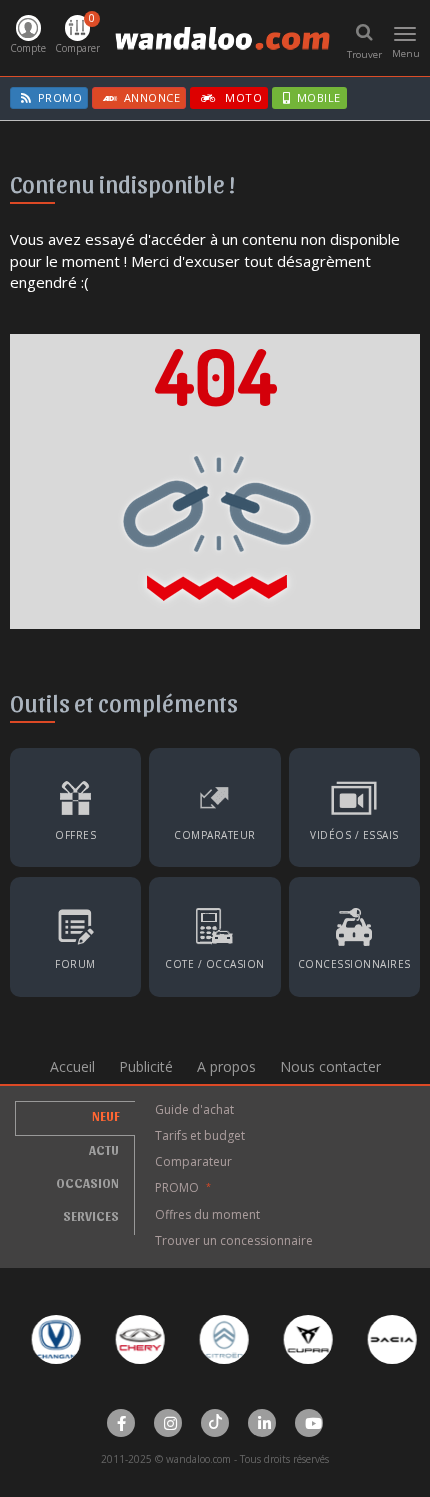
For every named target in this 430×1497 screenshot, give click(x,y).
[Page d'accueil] (222, 38)
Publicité (146, 1066)
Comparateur (215, 835)
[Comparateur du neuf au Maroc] (214, 800)
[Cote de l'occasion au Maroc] (214, 929)
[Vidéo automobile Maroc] (354, 800)
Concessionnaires (354, 964)
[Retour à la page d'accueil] (215, 479)
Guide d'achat (194, 1109)
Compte (28, 48)
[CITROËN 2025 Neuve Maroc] (214, 1339)
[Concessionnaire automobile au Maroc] (354, 929)
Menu (406, 43)
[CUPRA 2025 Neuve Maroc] (298, 1339)
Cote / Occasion (215, 964)
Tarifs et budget (200, 1135)
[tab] (75, 1118)
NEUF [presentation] (106, 1115)
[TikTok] (215, 1423)
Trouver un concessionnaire (234, 1240)
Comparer (77, 33)
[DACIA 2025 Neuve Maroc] (382, 1339)
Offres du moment (207, 1214)
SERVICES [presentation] (91, 1215)
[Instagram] (168, 1423)
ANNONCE (152, 97)
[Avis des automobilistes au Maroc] (75, 929)
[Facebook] (121, 1423)
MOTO (242, 97)
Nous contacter (330, 1066)
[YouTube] (309, 1423)
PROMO (60, 97)
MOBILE (319, 97)
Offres (75, 835)
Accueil (72, 1066)
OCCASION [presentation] (87, 1182)
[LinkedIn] (262, 1423)
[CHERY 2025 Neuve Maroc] (130, 1339)
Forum (75, 964)
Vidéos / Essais (354, 835)
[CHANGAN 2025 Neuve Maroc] (46, 1339)
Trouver (364, 54)
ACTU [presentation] (104, 1149)
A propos (226, 1066)
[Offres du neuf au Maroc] (75, 800)
